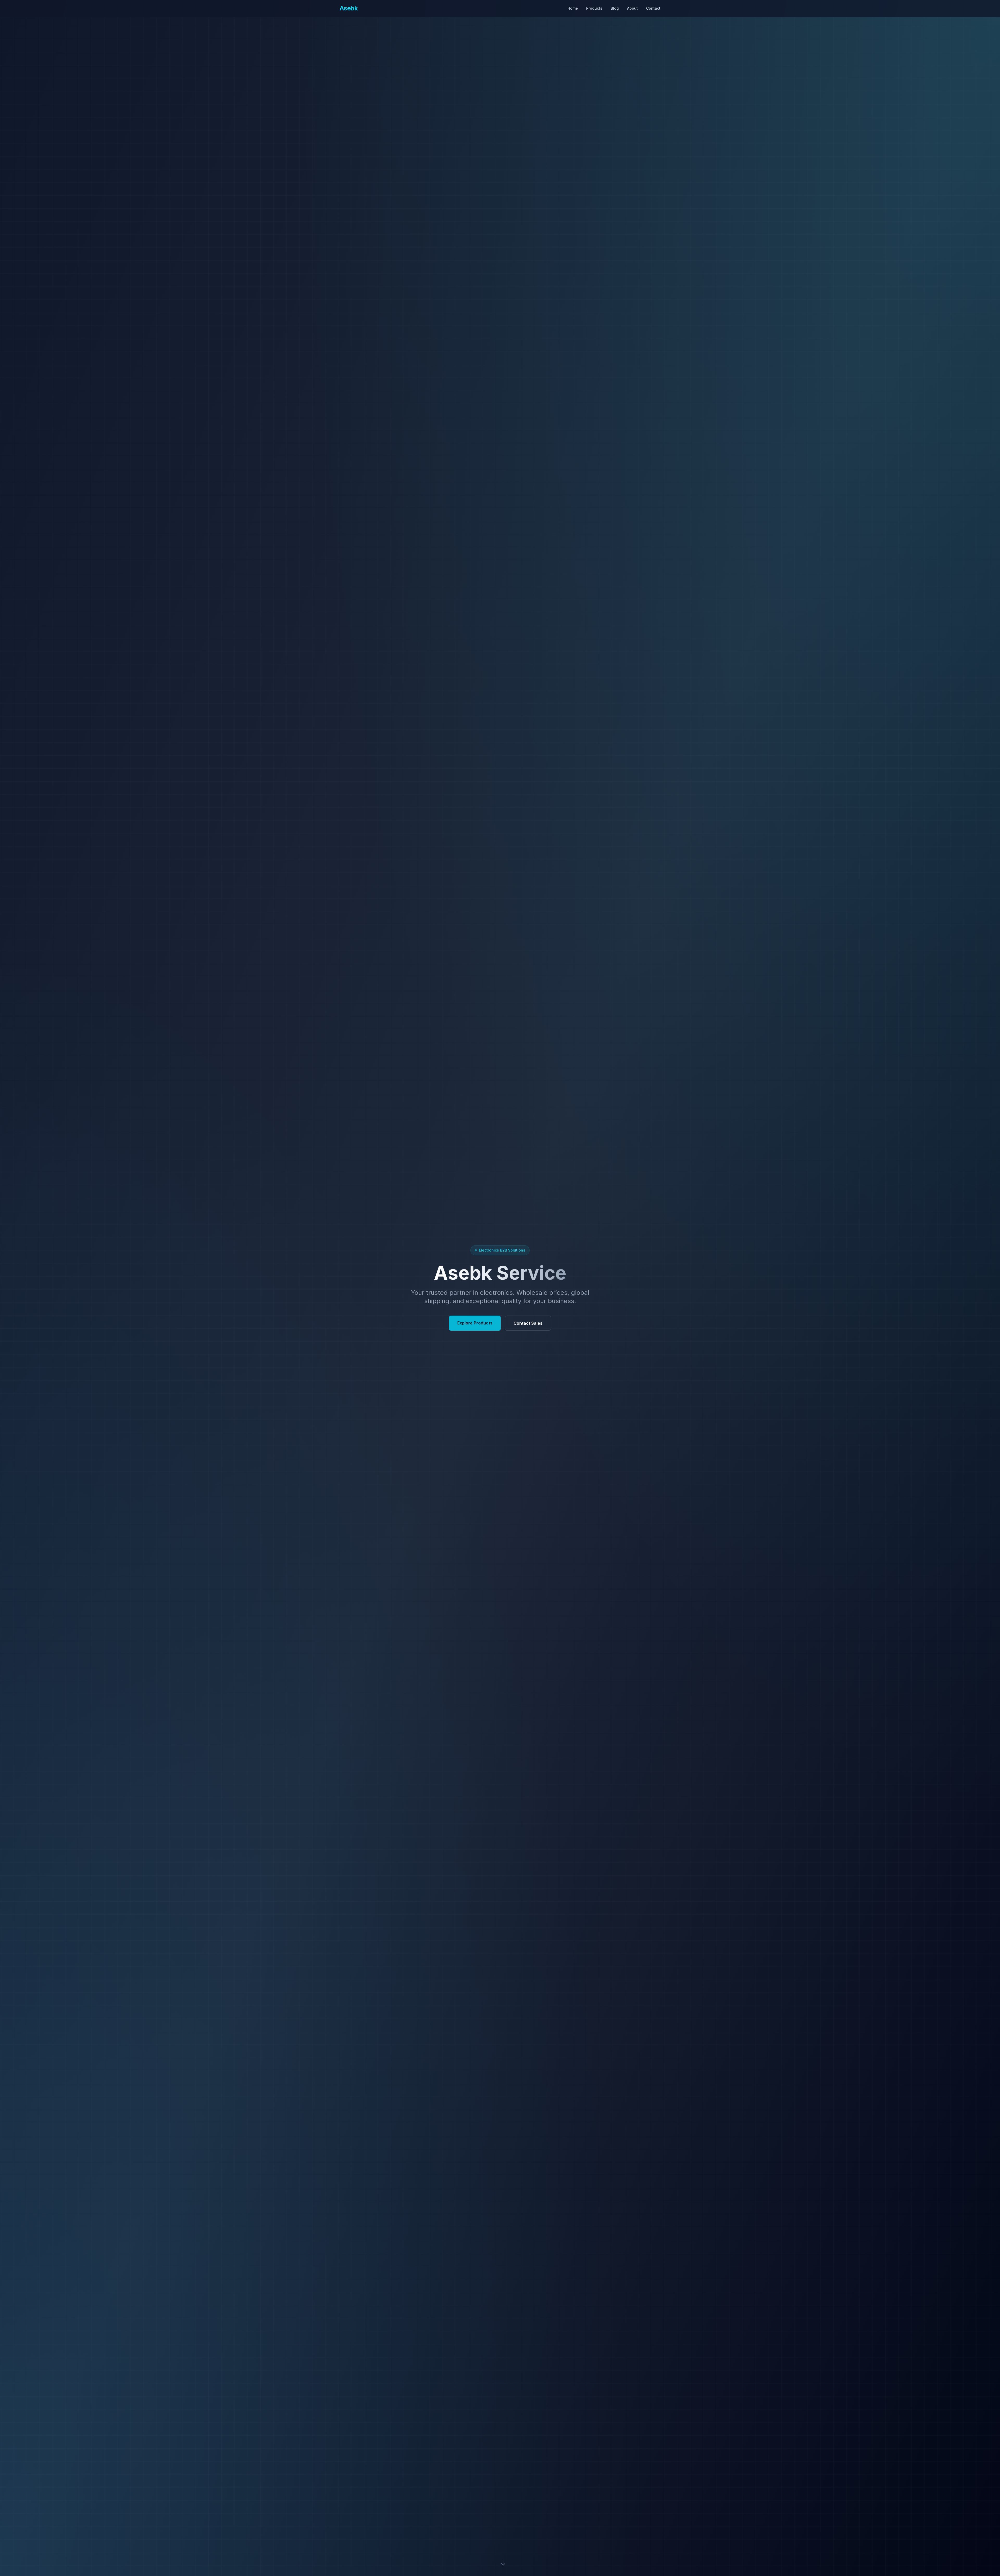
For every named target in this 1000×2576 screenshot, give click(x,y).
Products (594, 8)
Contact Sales (528, 1323)
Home (573, 8)
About (632, 8)
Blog (615, 8)
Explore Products (475, 1323)
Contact (653, 8)
